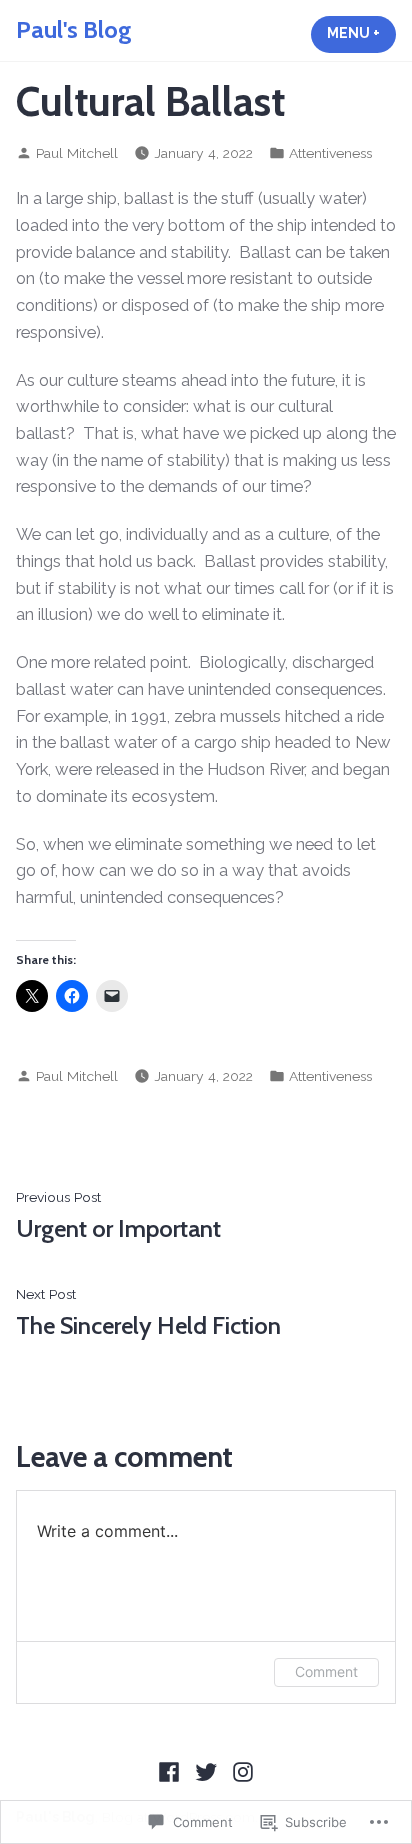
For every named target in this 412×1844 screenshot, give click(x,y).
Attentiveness (330, 153)
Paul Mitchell (77, 153)
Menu (361, 33)
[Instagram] (239, 1771)
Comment (326, 1671)
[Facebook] (171, 1771)
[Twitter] (206, 1771)
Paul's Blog (74, 29)
